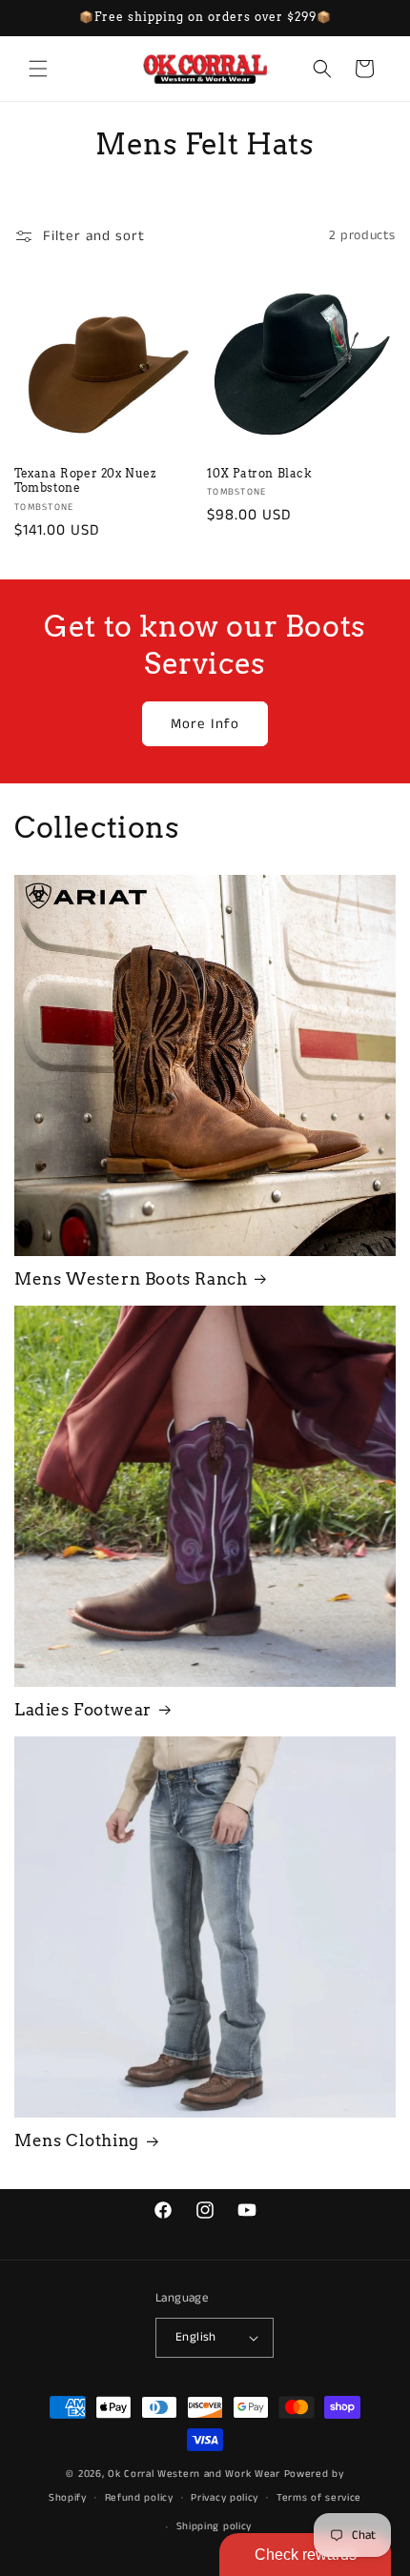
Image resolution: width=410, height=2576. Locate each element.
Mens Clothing (77, 2140)
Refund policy (139, 2498)
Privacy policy (225, 2498)
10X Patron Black (260, 473)
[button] (38, 69)
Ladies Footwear (83, 1710)
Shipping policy (215, 2526)
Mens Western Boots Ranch (131, 1279)
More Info (205, 724)
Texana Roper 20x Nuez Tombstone (85, 481)
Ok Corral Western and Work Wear (194, 2474)
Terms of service (319, 2498)
